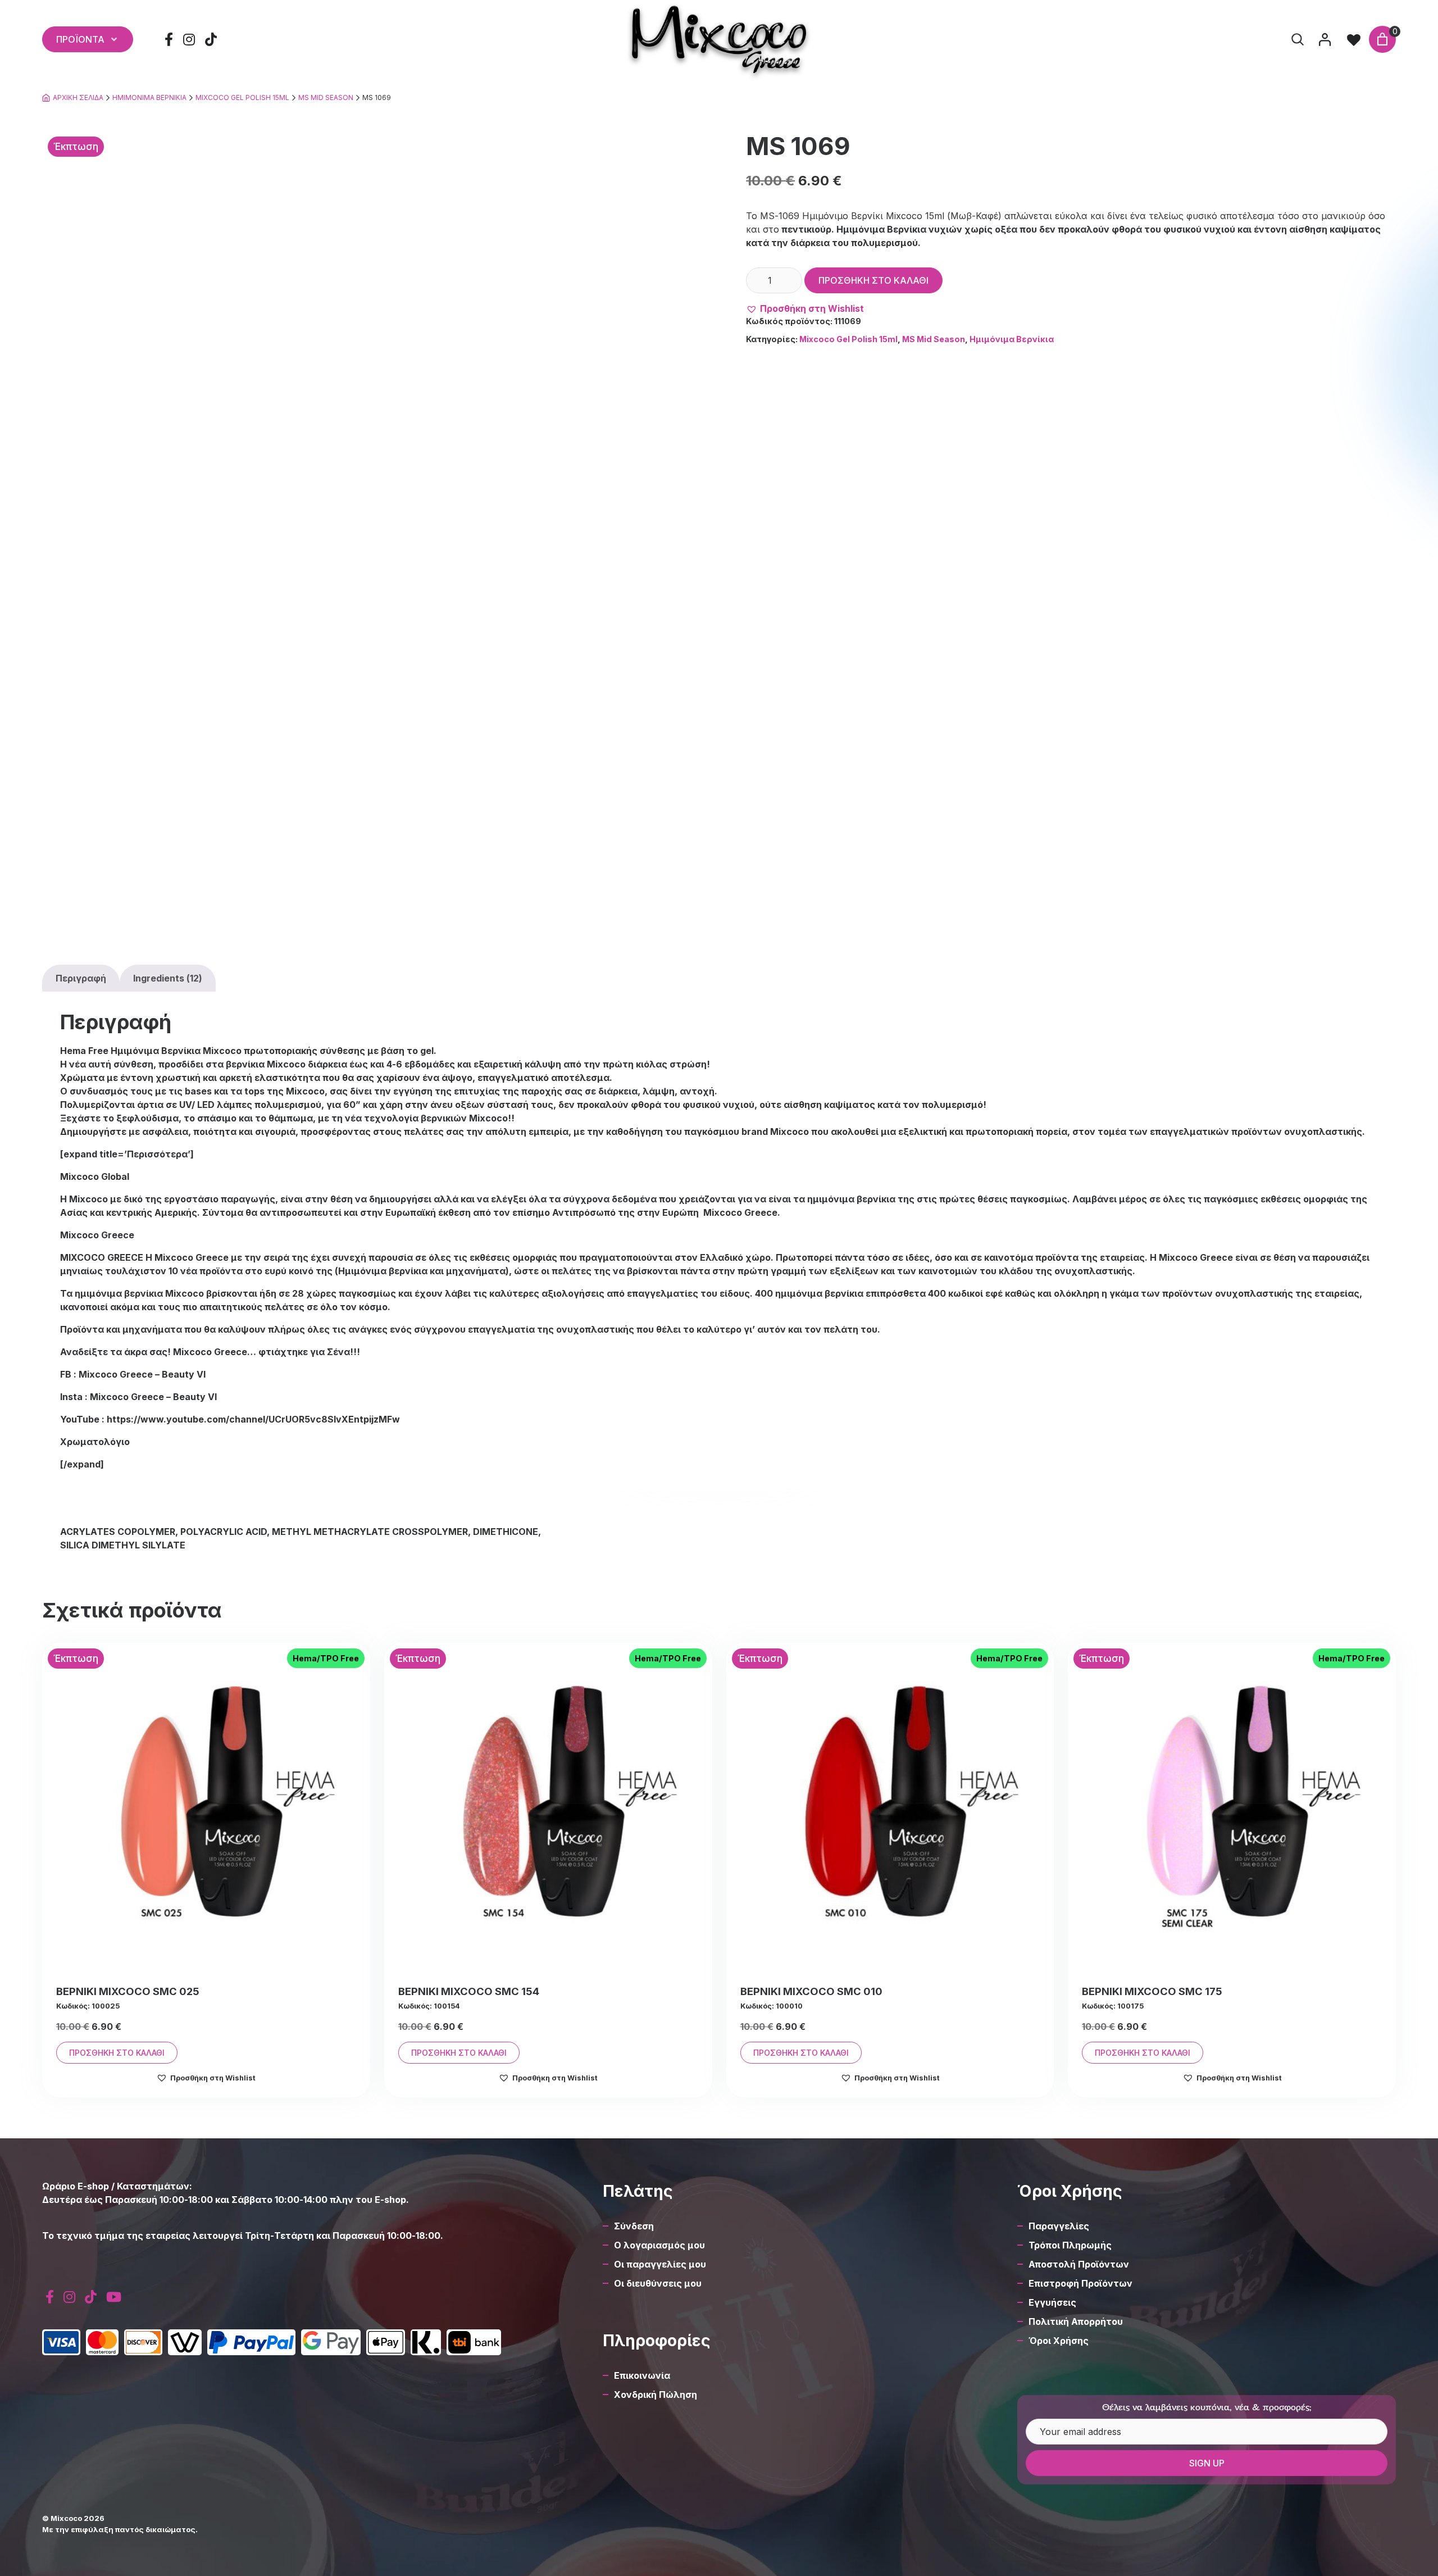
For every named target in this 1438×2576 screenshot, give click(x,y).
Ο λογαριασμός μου (659, 2245)
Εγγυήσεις (1052, 2302)
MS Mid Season (326, 97)
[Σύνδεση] (1325, 39)
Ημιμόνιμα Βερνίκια (149, 97)
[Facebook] (169, 40)
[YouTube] (113, 2297)
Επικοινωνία (642, 2375)
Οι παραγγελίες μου (660, 2264)
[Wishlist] (1354, 39)
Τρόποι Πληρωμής (1070, 2245)
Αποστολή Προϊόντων (1079, 2264)
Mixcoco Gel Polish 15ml (242, 97)
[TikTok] (211, 40)
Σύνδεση (634, 2226)
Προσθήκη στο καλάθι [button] (117, 2053)
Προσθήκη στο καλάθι (873, 280)
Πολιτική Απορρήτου (1076, 2321)
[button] (805, 308)
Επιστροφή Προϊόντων (1080, 2283)
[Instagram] (189, 40)
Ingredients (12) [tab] (168, 978)
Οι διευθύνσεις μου (658, 2283)
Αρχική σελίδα (78, 97)
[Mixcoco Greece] (719, 39)
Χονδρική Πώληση (656, 2395)
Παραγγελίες (1059, 2226)
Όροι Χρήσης (1059, 2341)
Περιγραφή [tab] (81, 978)
